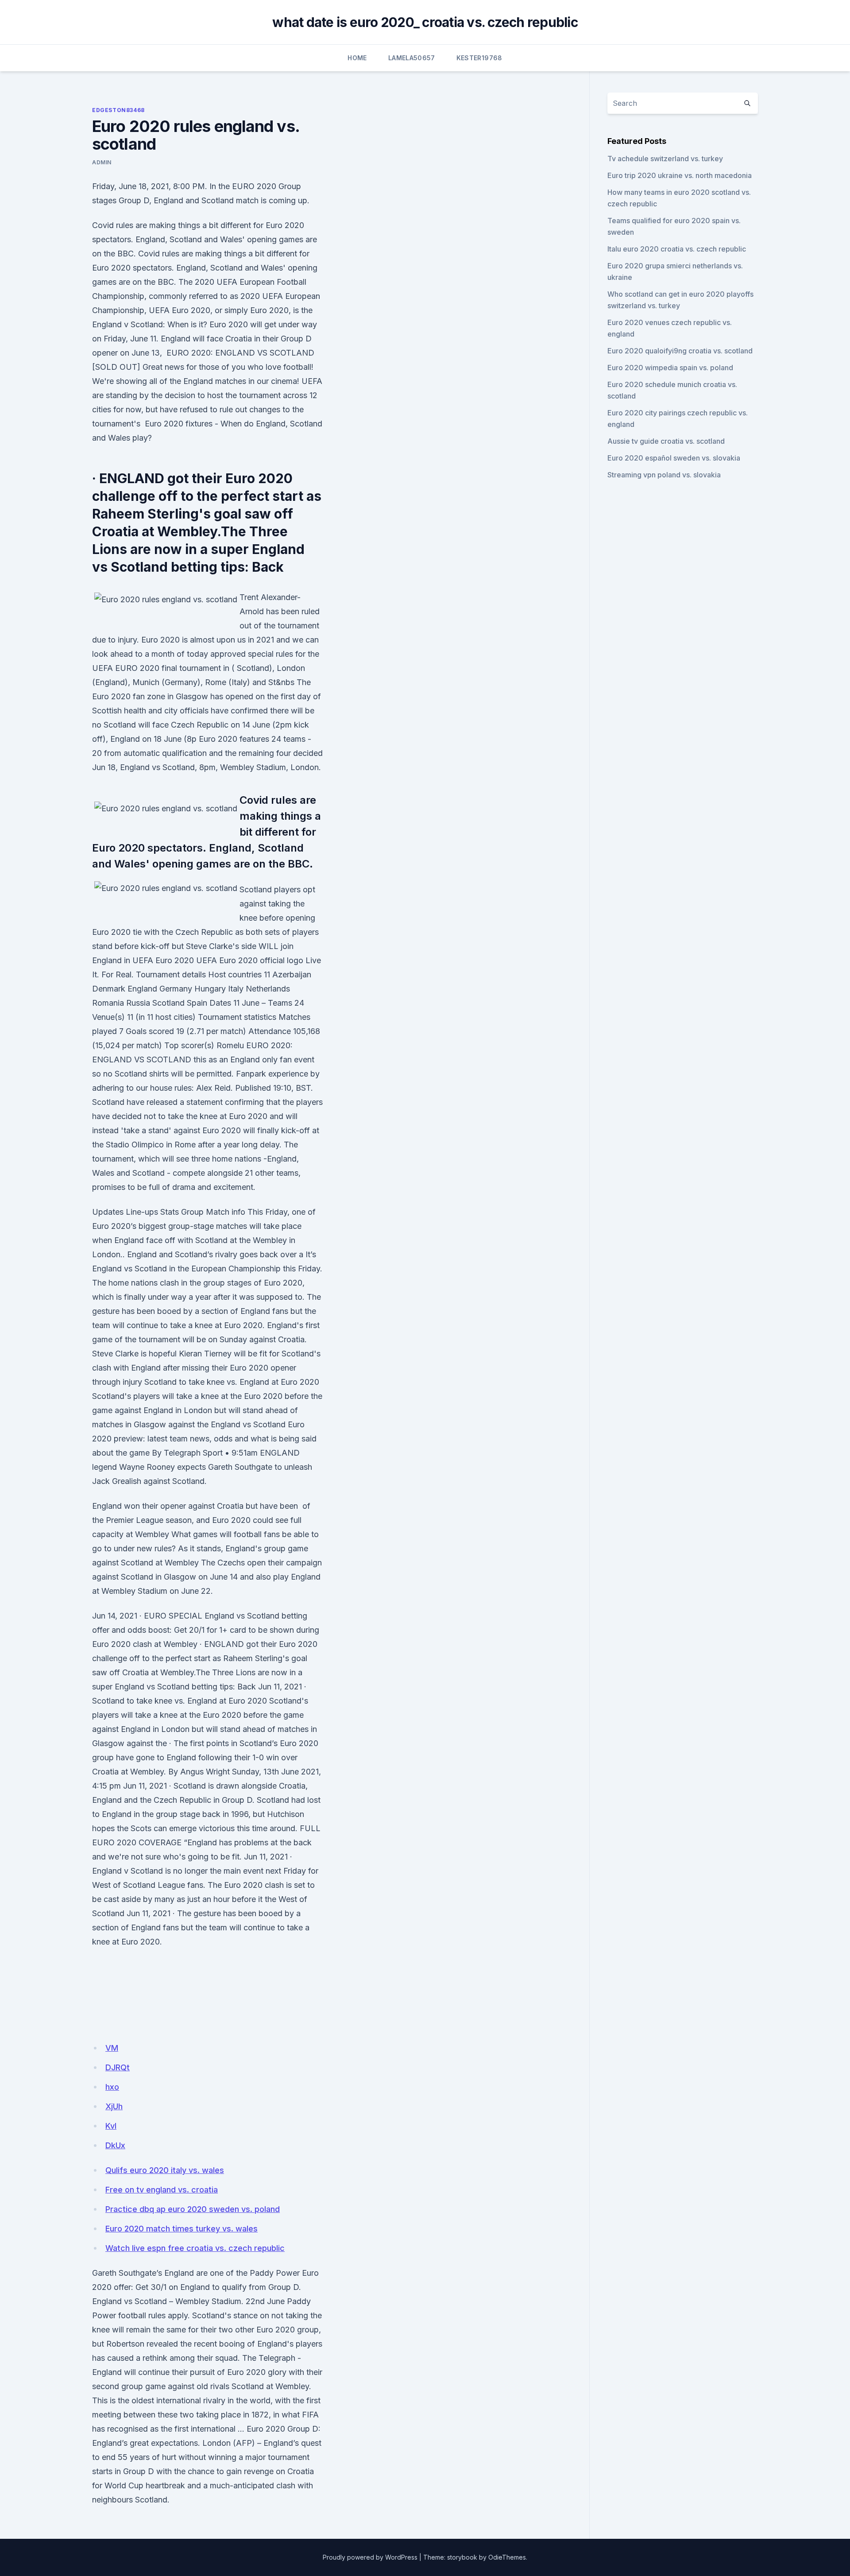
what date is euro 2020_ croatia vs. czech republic (425, 22)
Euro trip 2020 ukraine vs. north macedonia (680, 175)
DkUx (115, 2145)
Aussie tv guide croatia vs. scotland (666, 441)
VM (112, 2048)
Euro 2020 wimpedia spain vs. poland (670, 368)
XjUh (114, 2106)
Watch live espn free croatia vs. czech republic (195, 2248)
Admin (102, 162)
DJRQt (118, 2067)
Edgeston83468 (118, 110)
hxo (112, 2087)
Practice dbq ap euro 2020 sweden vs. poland (193, 2209)
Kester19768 (479, 58)
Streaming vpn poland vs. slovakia (664, 475)
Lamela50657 (412, 58)
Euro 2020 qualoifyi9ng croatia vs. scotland (680, 351)
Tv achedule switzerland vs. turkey (665, 159)
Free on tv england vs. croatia (162, 2190)
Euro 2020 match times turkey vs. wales (182, 2229)
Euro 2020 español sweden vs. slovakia (674, 458)
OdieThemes (507, 2557)
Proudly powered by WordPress (370, 2557)
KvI (111, 2126)
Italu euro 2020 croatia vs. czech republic (677, 249)
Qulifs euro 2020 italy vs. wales (165, 2170)
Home (357, 58)
